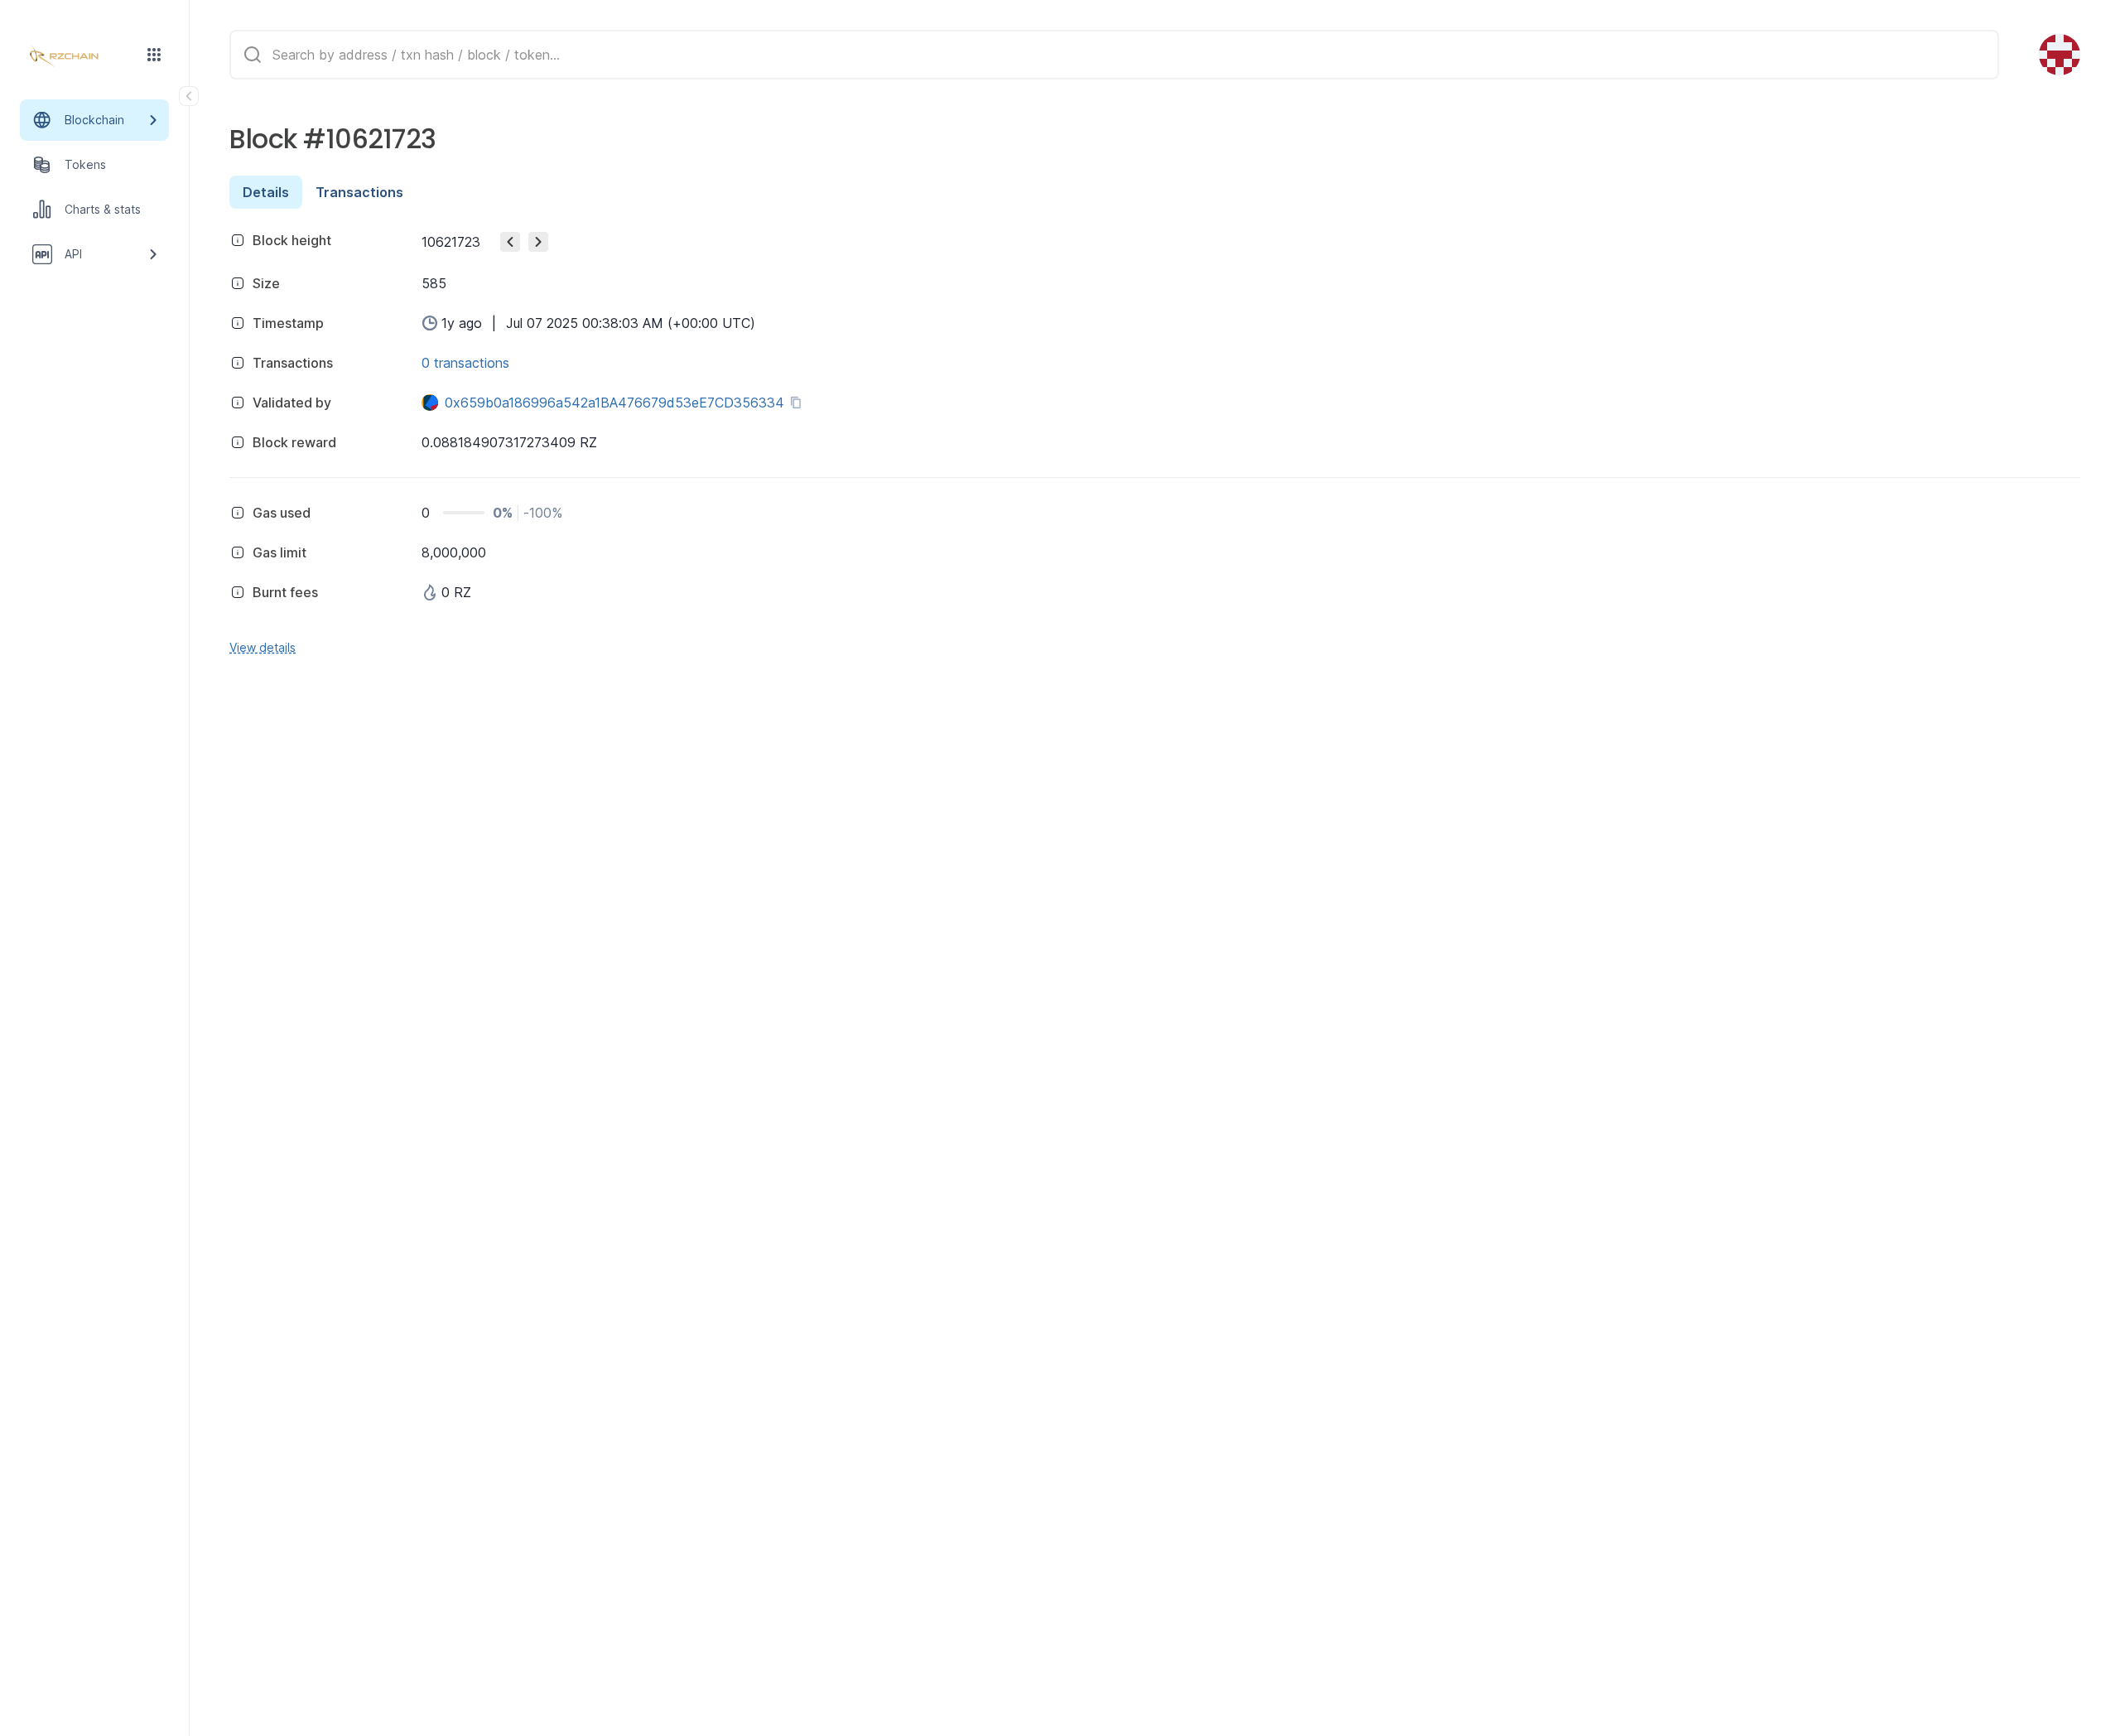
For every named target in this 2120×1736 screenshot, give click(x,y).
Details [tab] (266, 192)
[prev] (510, 242)
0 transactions (465, 363)
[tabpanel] (1155, 441)
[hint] (238, 240)
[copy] (799, 403)
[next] (538, 242)
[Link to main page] (79, 56)
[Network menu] (154, 55)
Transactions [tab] (359, 192)
